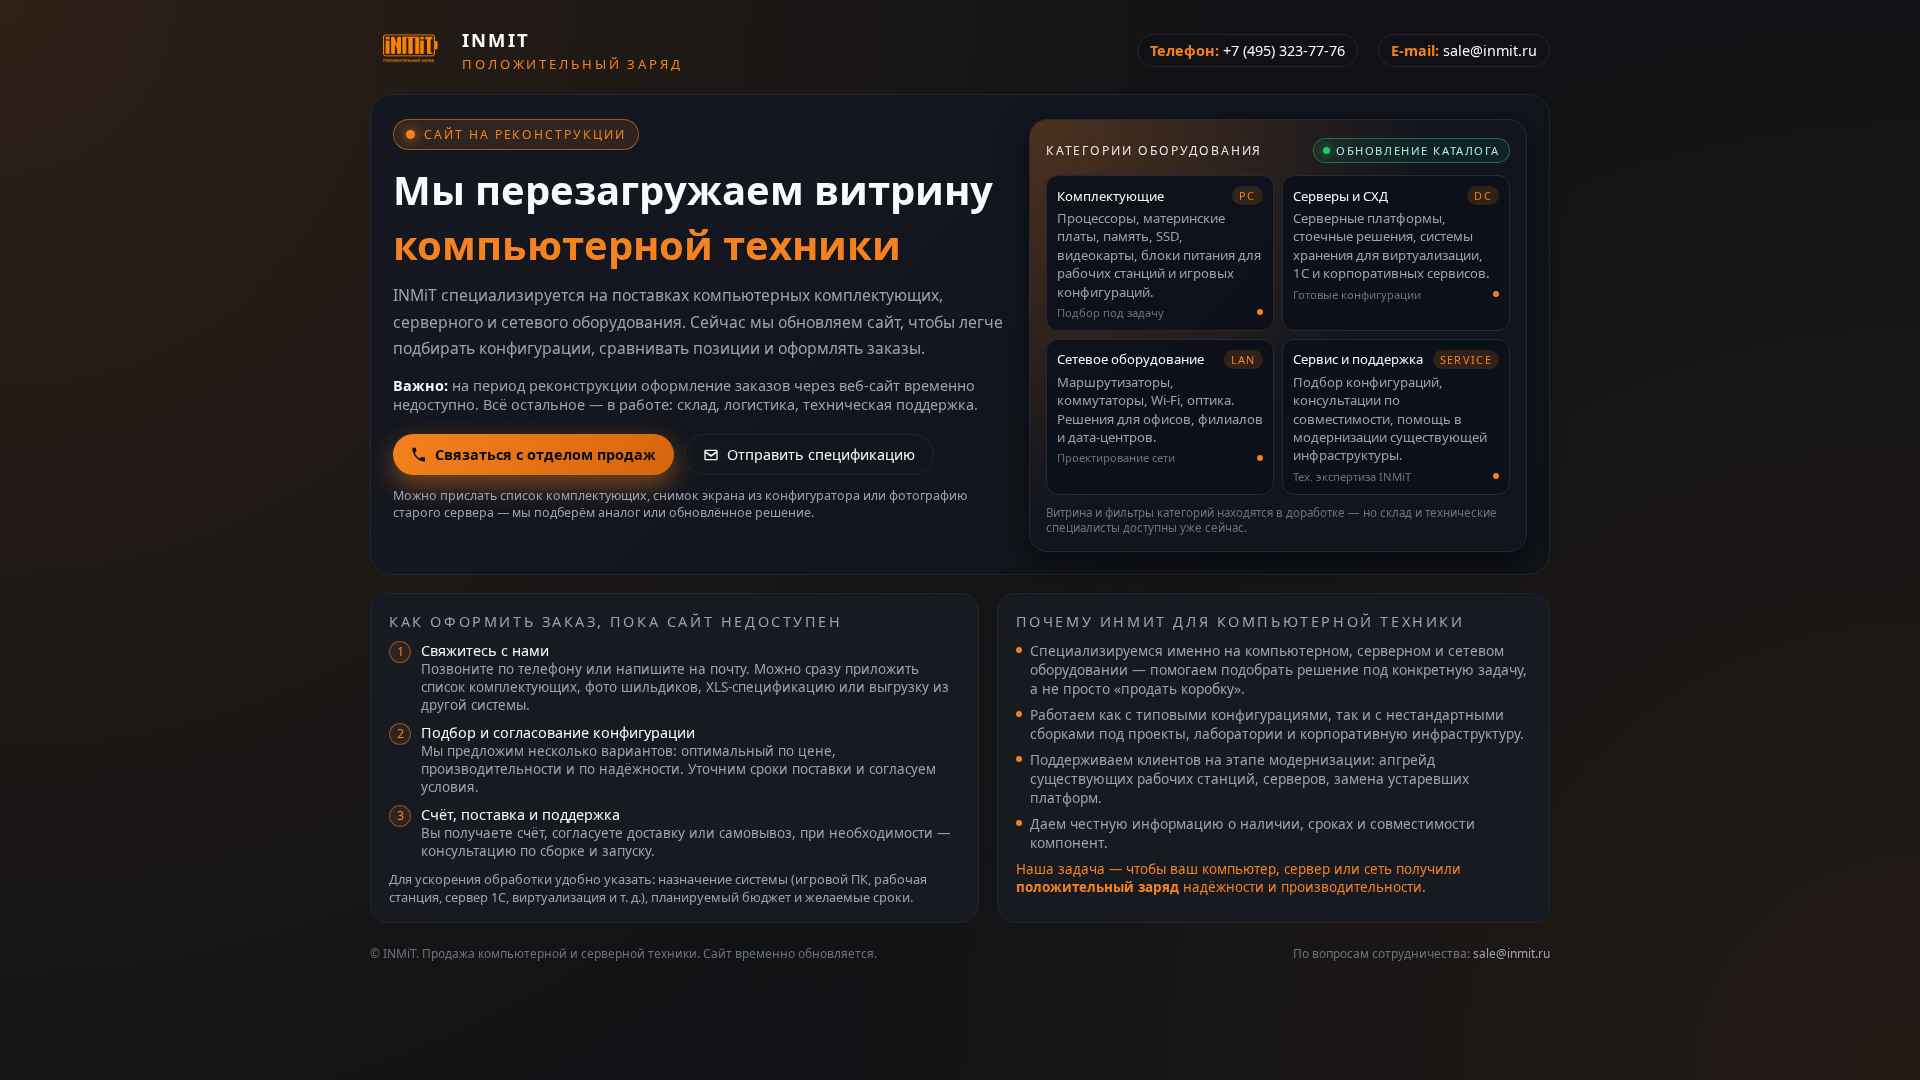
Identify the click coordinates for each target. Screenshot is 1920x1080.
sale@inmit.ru (1490, 50)
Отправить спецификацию (821, 454)
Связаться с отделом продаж (545, 454)
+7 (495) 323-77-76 (1284, 50)
